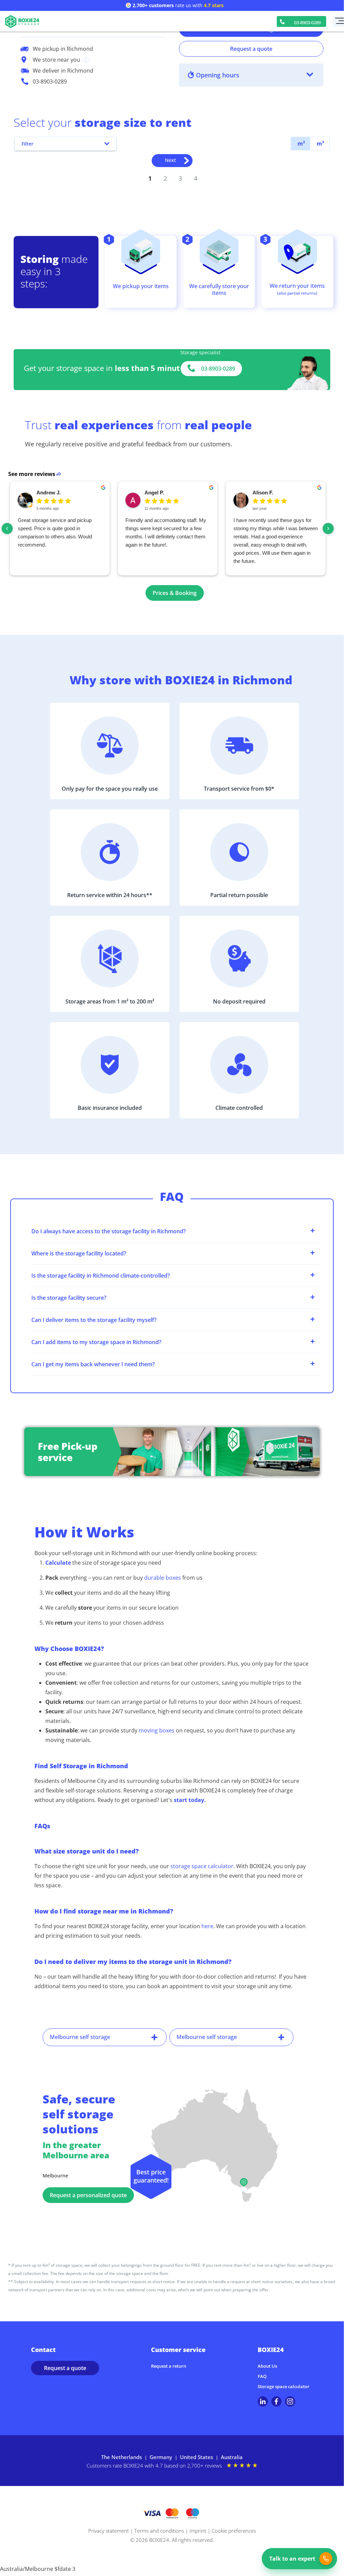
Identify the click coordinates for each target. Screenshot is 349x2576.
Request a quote (251, 49)
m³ (320, 144)
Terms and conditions (159, 2531)
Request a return (169, 2366)
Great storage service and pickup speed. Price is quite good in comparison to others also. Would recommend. (55, 532)
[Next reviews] (328, 528)
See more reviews (32, 474)
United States (196, 2457)
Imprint (198, 2531)
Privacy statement (109, 2531)
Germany (161, 2457)
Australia (232, 2457)
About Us (267, 2366)
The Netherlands (122, 2457)
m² (301, 144)
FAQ (262, 2376)
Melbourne (55, 2176)
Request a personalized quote (88, 2195)
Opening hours (218, 75)
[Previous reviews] (7, 528)
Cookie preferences (234, 2531)
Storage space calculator (284, 2386)
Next (170, 160)
